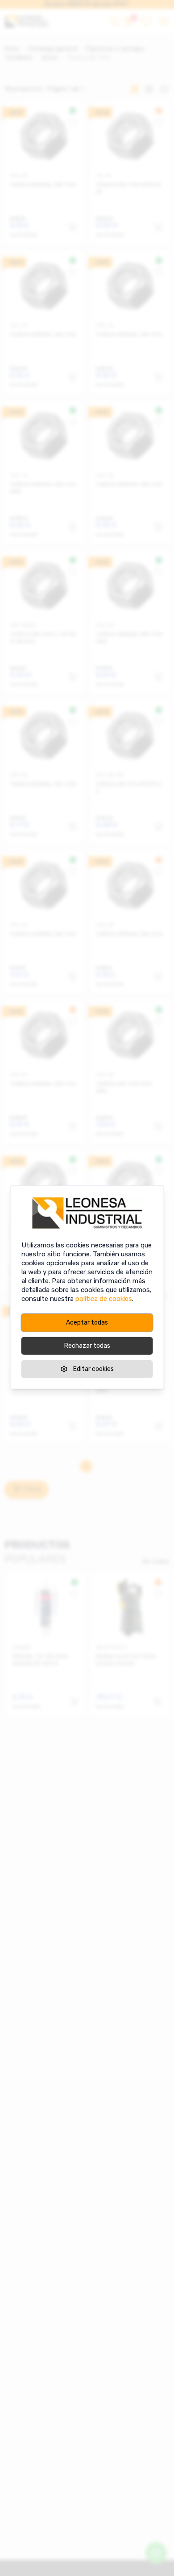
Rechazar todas (87, 1346)
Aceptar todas (87, 1323)
